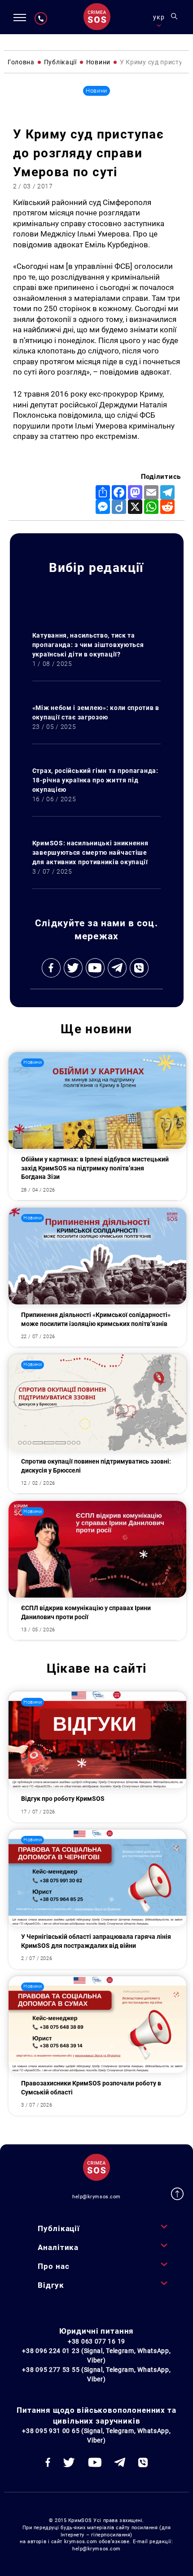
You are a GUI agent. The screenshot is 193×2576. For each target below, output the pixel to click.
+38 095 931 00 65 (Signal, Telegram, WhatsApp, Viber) (96, 2435)
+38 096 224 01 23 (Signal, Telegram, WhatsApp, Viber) (96, 2355)
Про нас (53, 2266)
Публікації (59, 2228)
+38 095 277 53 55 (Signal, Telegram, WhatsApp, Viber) (96, 2374)
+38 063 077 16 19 (96, 2341)
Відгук (51, 2285)
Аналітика (58, 2247)
